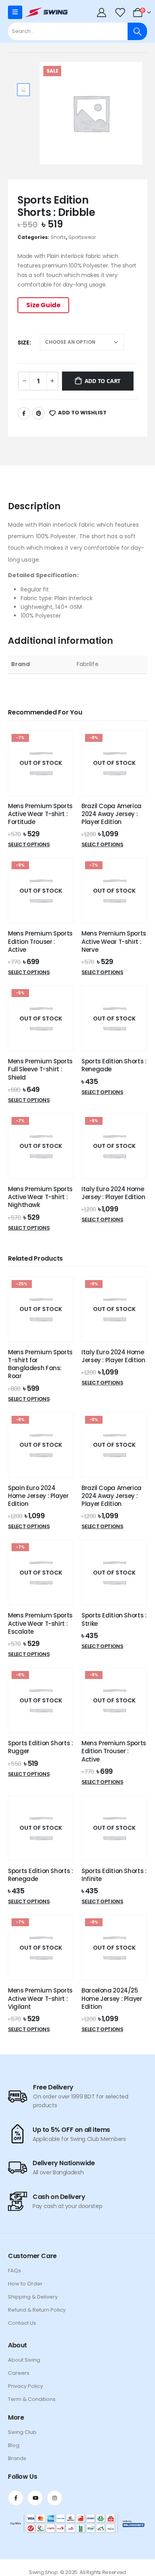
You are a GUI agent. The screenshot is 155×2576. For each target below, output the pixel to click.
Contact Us (22, 2323)
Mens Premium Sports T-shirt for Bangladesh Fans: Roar (40, 1364)
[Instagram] (55, 2498)
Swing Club (22, 2432)
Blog (14, 2445)
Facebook (24, 413)
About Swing (24, 2360)
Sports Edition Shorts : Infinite (114, 1875)
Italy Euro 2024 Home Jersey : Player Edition (113, 1193)
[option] (23, 90)
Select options (29, 844)
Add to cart (103, 381)
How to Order (25, 2284)
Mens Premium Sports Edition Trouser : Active (40, 941)
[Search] (137, 31)
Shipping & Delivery (33, 2297)
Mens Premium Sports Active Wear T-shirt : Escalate (40, 1623)
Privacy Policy (25, 2386)
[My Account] (103, 12)
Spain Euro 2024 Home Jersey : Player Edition (38, 1496)
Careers (19, 2373)
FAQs (15, 2271)
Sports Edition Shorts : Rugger (40, 1747)
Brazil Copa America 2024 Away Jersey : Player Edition (111, 814)
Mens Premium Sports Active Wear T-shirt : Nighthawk (40, 1197)
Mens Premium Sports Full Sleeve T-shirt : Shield (40, 1069)
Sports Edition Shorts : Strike (114, 1619)
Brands (17, 2458)
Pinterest (39, 413)
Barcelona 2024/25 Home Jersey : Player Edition (112, 1998)
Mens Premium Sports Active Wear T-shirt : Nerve (114, 941)
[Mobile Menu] (15, 12)
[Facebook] (16, 2498)
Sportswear (82, 237)
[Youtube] (35, 2498)
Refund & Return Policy (37, 2310)
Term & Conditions (32, 2399)
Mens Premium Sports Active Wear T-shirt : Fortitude (40, 814)
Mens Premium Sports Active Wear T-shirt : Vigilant (40, 1998)
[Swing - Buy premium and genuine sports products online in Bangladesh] (46, 12)
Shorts (58, 237)
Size (23, 343)
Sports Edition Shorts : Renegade (114, 1065)
